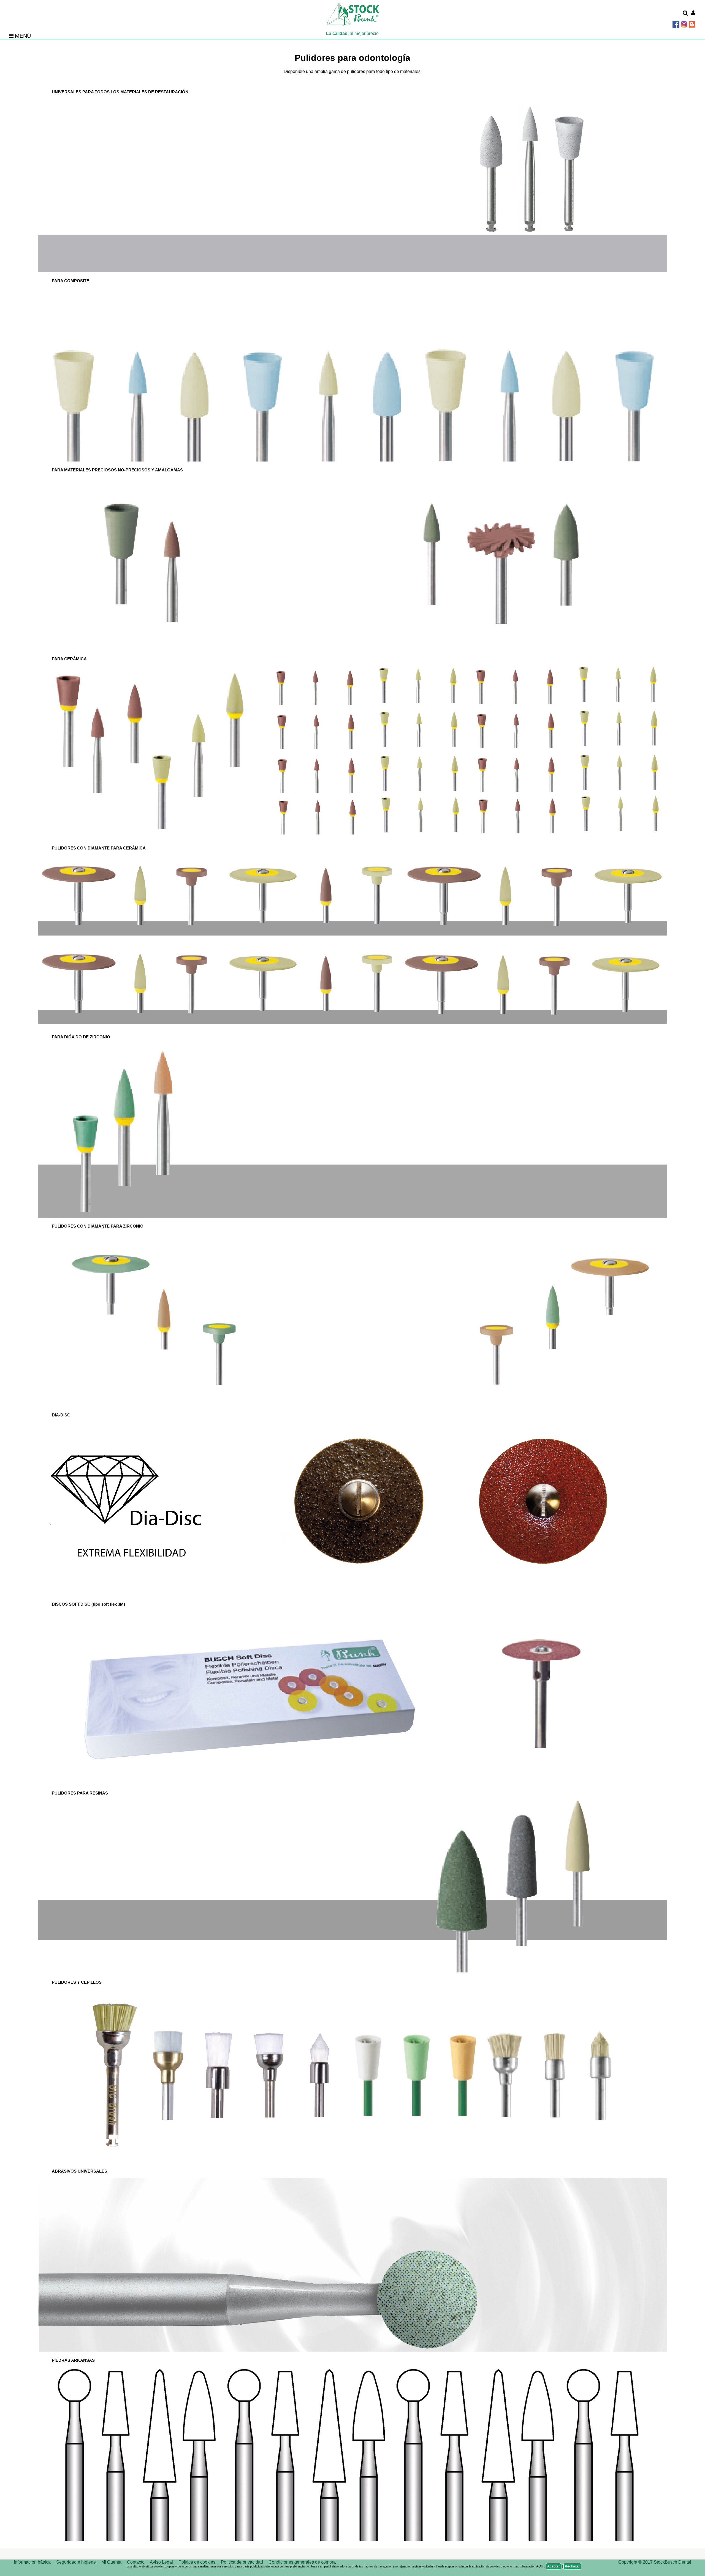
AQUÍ (540, 2566)
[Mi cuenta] (693, 13)
